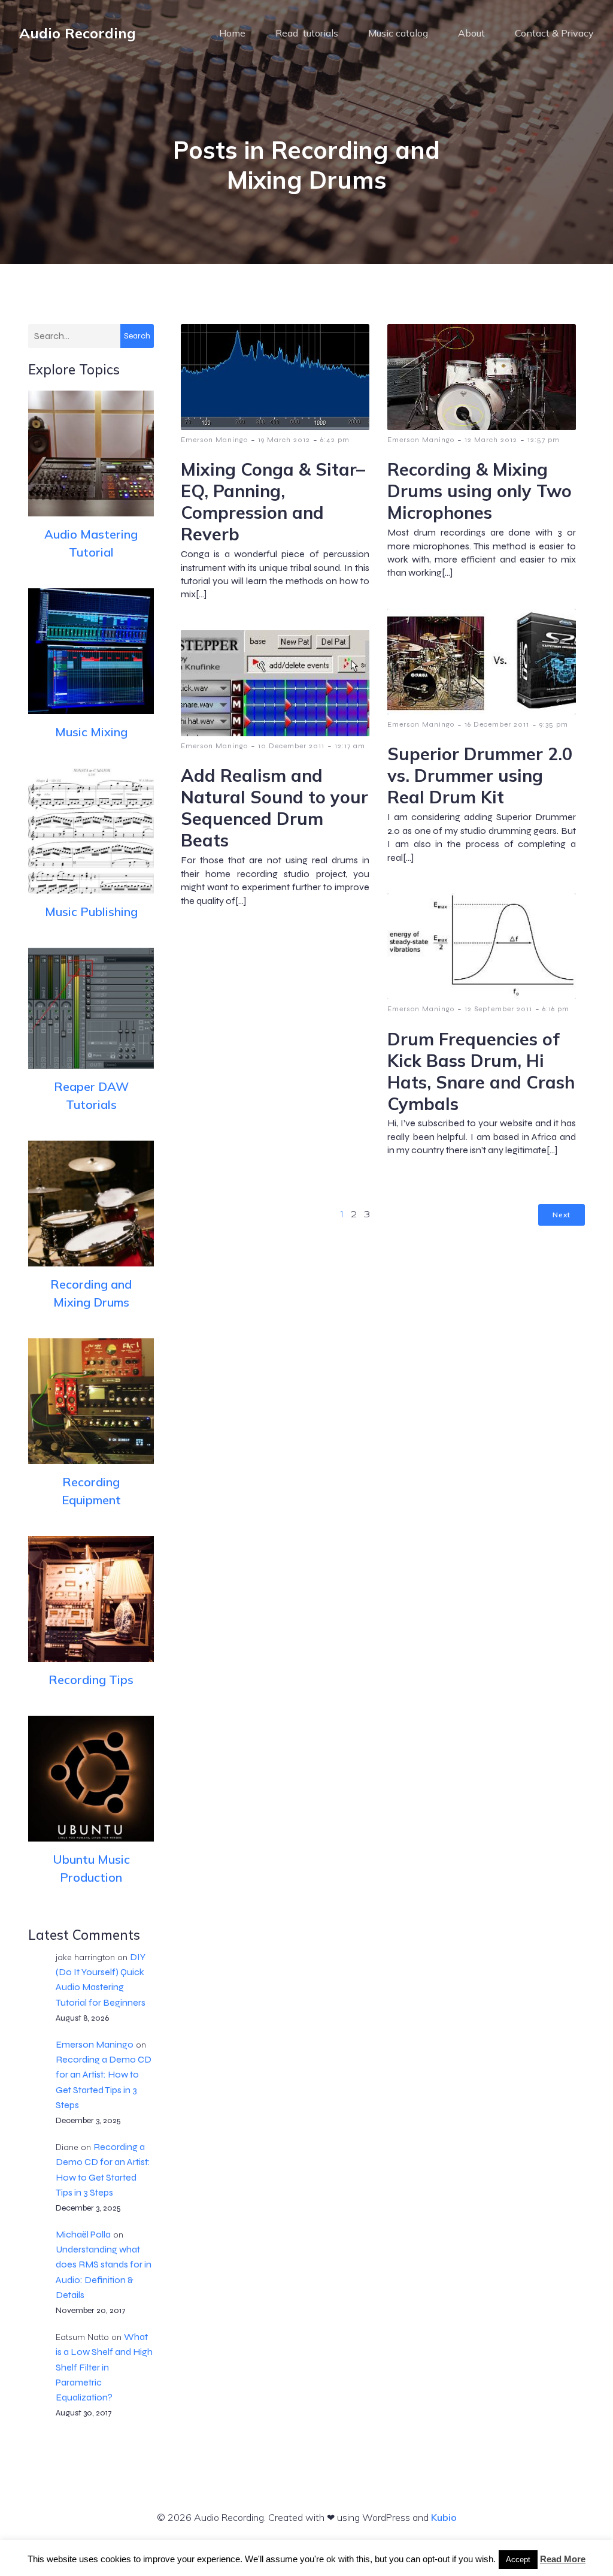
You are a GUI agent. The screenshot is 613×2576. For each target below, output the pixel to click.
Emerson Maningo (95, 2044)
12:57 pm (544, 440)
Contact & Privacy (554, 33)
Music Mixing (91, 732)
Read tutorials (307, 33)
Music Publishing (91, 911)
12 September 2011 (498, 1009)
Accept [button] (518, 2560)
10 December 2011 (291, 746)
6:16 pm (556, 1009)
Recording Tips (91, 1679)
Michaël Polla (83, 2234)
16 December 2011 (497, 724)
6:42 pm (335, 440)
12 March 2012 (491, 440)
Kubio (444, 2517)
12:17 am (350, 746)
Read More (563, 2559)
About (471, 33)
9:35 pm (554, 724)
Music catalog (398, 33)
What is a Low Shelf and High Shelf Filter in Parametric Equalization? (104, 2367)
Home (232, 33)
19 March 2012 (284, 440)
